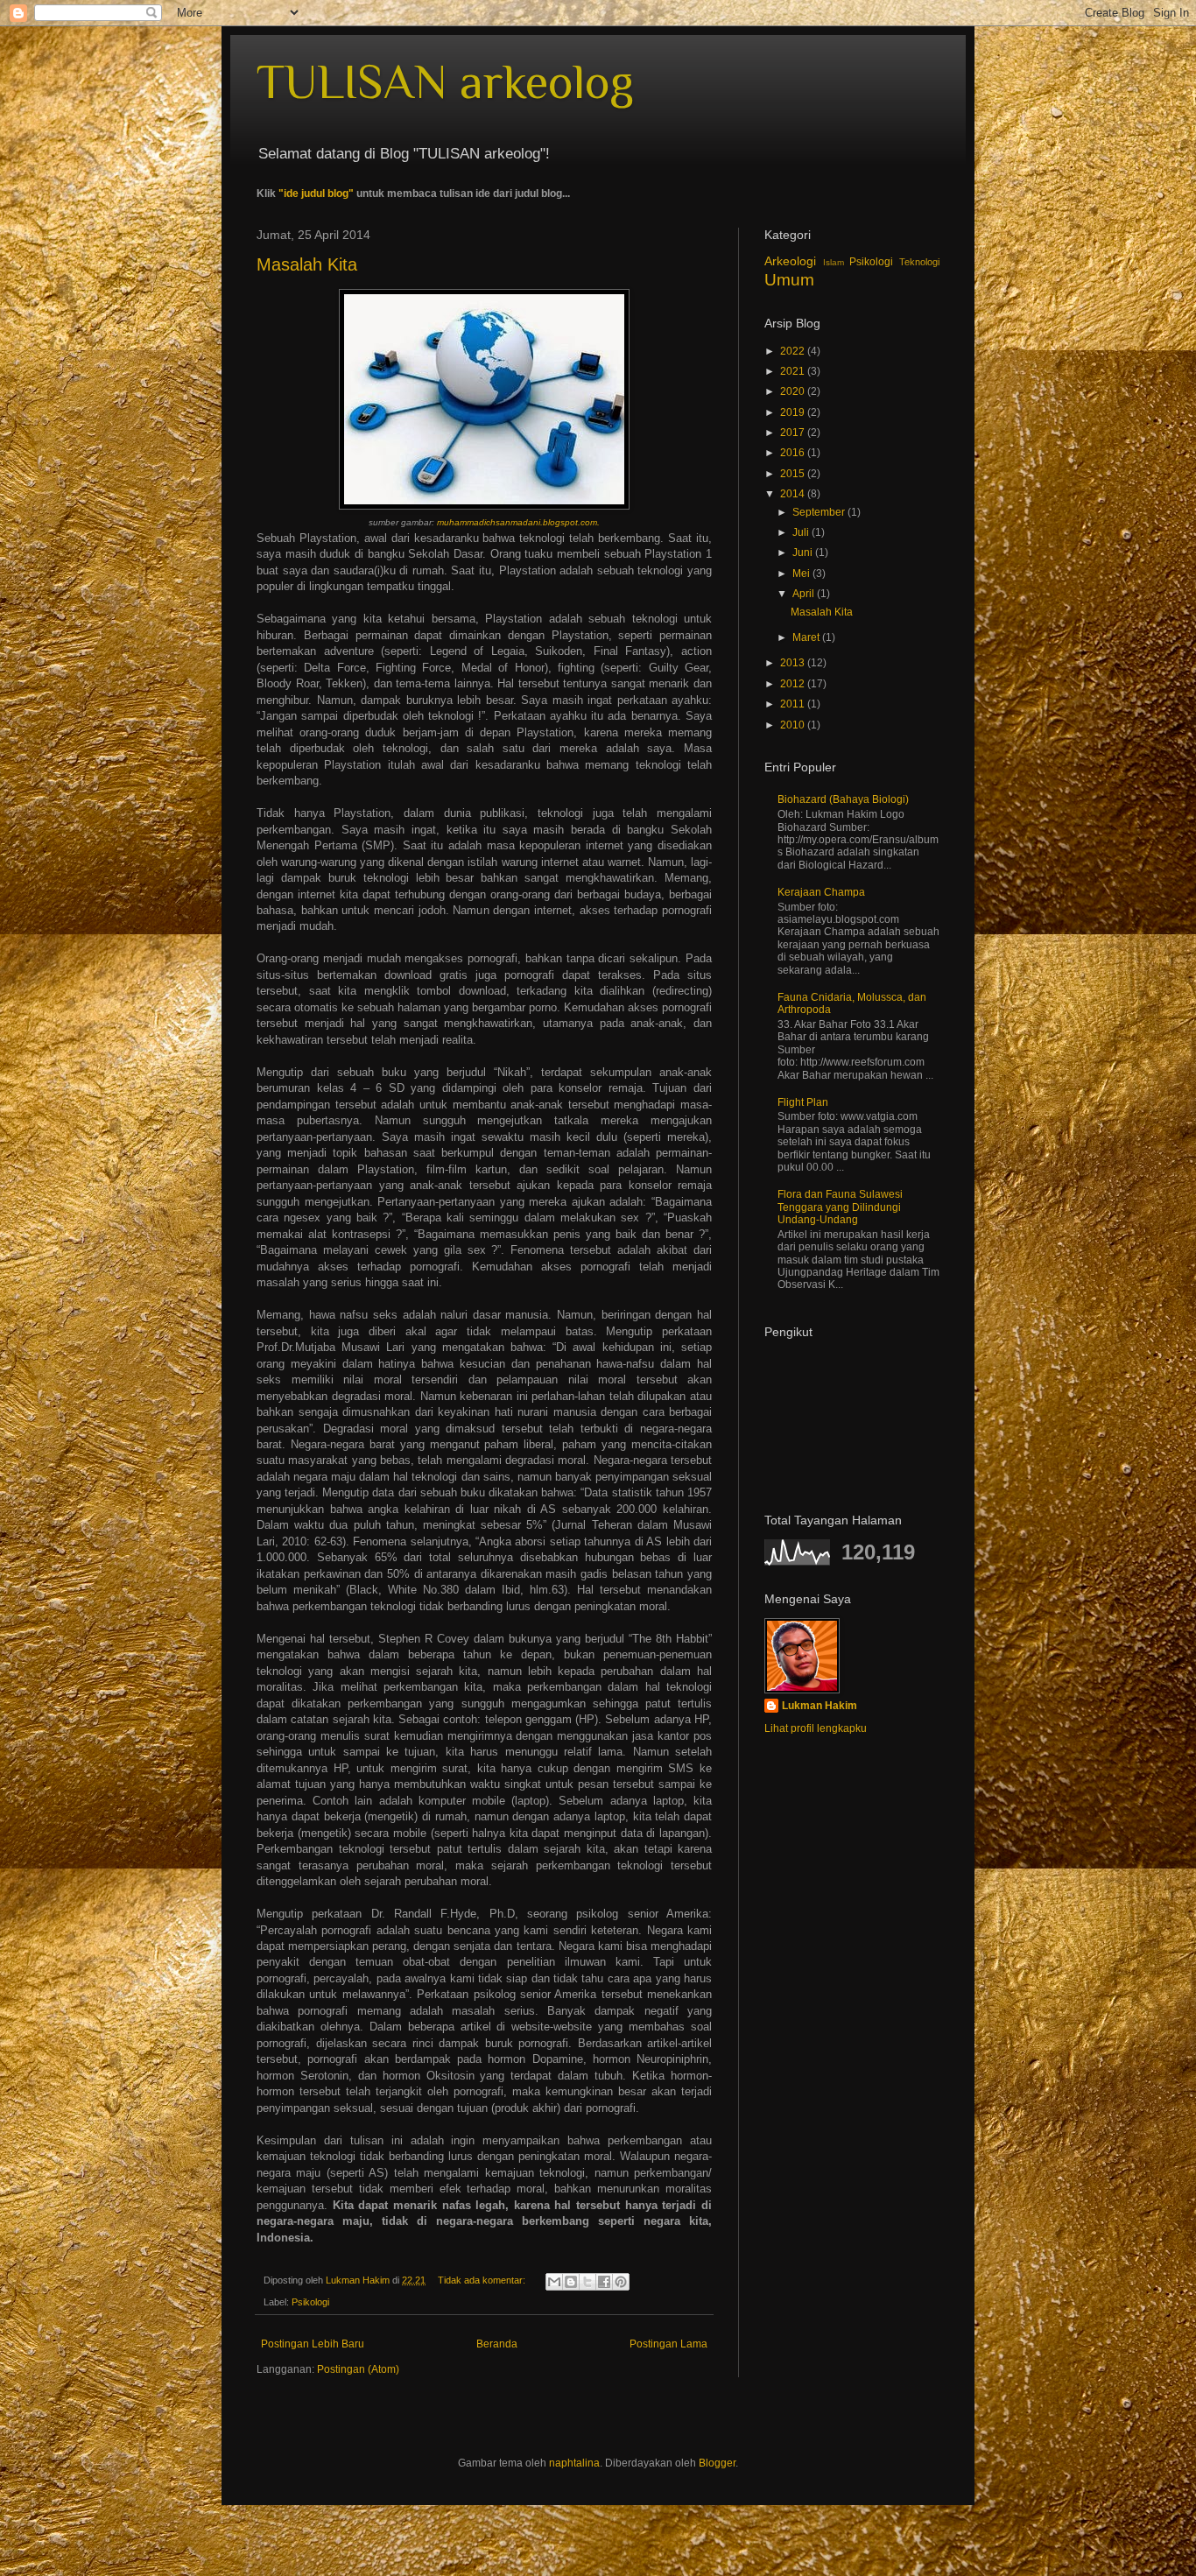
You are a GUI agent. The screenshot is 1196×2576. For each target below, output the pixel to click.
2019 (794, 412)
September (820, 512)
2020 (794, 391)
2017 (794, 433)
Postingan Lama (668, 2344)
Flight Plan (803, 1102)
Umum (789, 280)
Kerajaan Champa (821, 892)
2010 (794, 725)
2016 (794, 453)
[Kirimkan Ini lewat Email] (554, 2282)
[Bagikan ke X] (587, 2282)
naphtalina (574, 2463)
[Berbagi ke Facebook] (604, 2282)
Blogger (717, 2463)
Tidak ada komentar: (483, 2280)
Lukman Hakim (820, 1706)
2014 (794, 494)
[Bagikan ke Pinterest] (621, 2282)
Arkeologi (790, 261)
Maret (807, 637)
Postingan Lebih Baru (313, 2344)
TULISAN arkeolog (445, 81)
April (805, 594)
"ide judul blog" (316, 194)
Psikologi (310, 2302)
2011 (794, 704)
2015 (794, 474)
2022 (794, 351)
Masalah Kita (307, 264)
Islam (834, 262)
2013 (794, 663)
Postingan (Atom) (358, 2369)
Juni (804, 553)
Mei (802, 574)
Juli (802, 532)
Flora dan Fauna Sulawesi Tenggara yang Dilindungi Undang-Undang (840, 1207)
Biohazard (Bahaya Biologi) (843, 799)
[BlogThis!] (571, 2282)
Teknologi (919, 262)
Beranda (497, 2344)
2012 (794, 684)
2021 (794, 371)
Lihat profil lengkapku (816, 1728)
